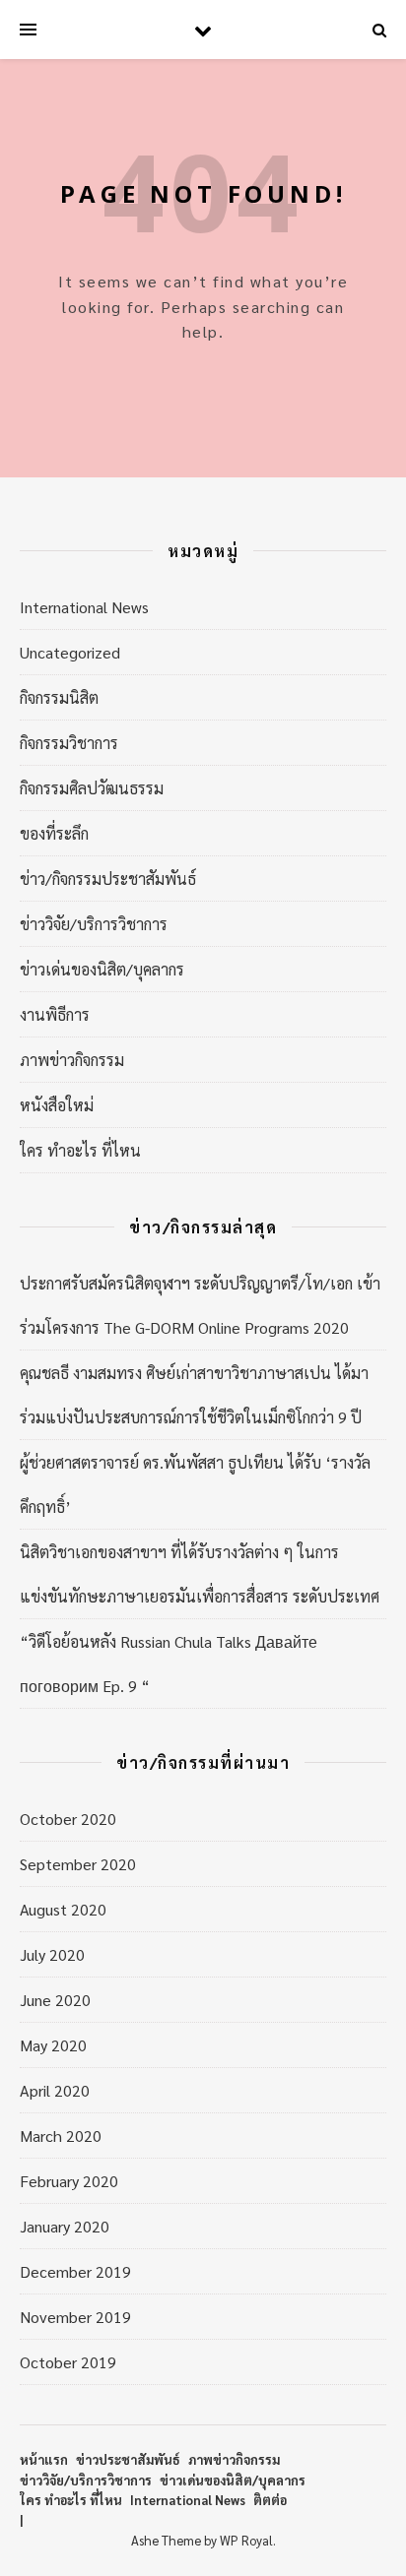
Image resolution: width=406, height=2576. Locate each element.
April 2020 (55, 2090)
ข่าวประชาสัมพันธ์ (128, 2459)
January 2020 (65, 2226)
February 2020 (69, 2181)
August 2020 (63, 1909)
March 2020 (61, 2136)
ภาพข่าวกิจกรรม (72, 1060)
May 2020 (53, 2045)
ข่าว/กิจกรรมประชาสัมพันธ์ (108, 879)
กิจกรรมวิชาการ (69, 743)
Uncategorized (70, 652)
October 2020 (68, 1819)
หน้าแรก (44, 2459)
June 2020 (55, 2000)
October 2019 (68, 2362)
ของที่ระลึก (54, 833)
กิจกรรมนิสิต (59, 697)
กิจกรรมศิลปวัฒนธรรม (92, 788)
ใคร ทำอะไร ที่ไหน (80, 1150)
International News (84, 607)
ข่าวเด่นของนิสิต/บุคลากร (102, 969)
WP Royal (246, 2540)
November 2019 (75, 2317)
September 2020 (78, 1864)
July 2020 (52, 1954)
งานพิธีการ (55, 1014)
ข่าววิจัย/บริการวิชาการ (94, 924)
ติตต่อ (270, 2500)
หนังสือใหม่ (57, 1105)
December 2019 (75, 2271)
